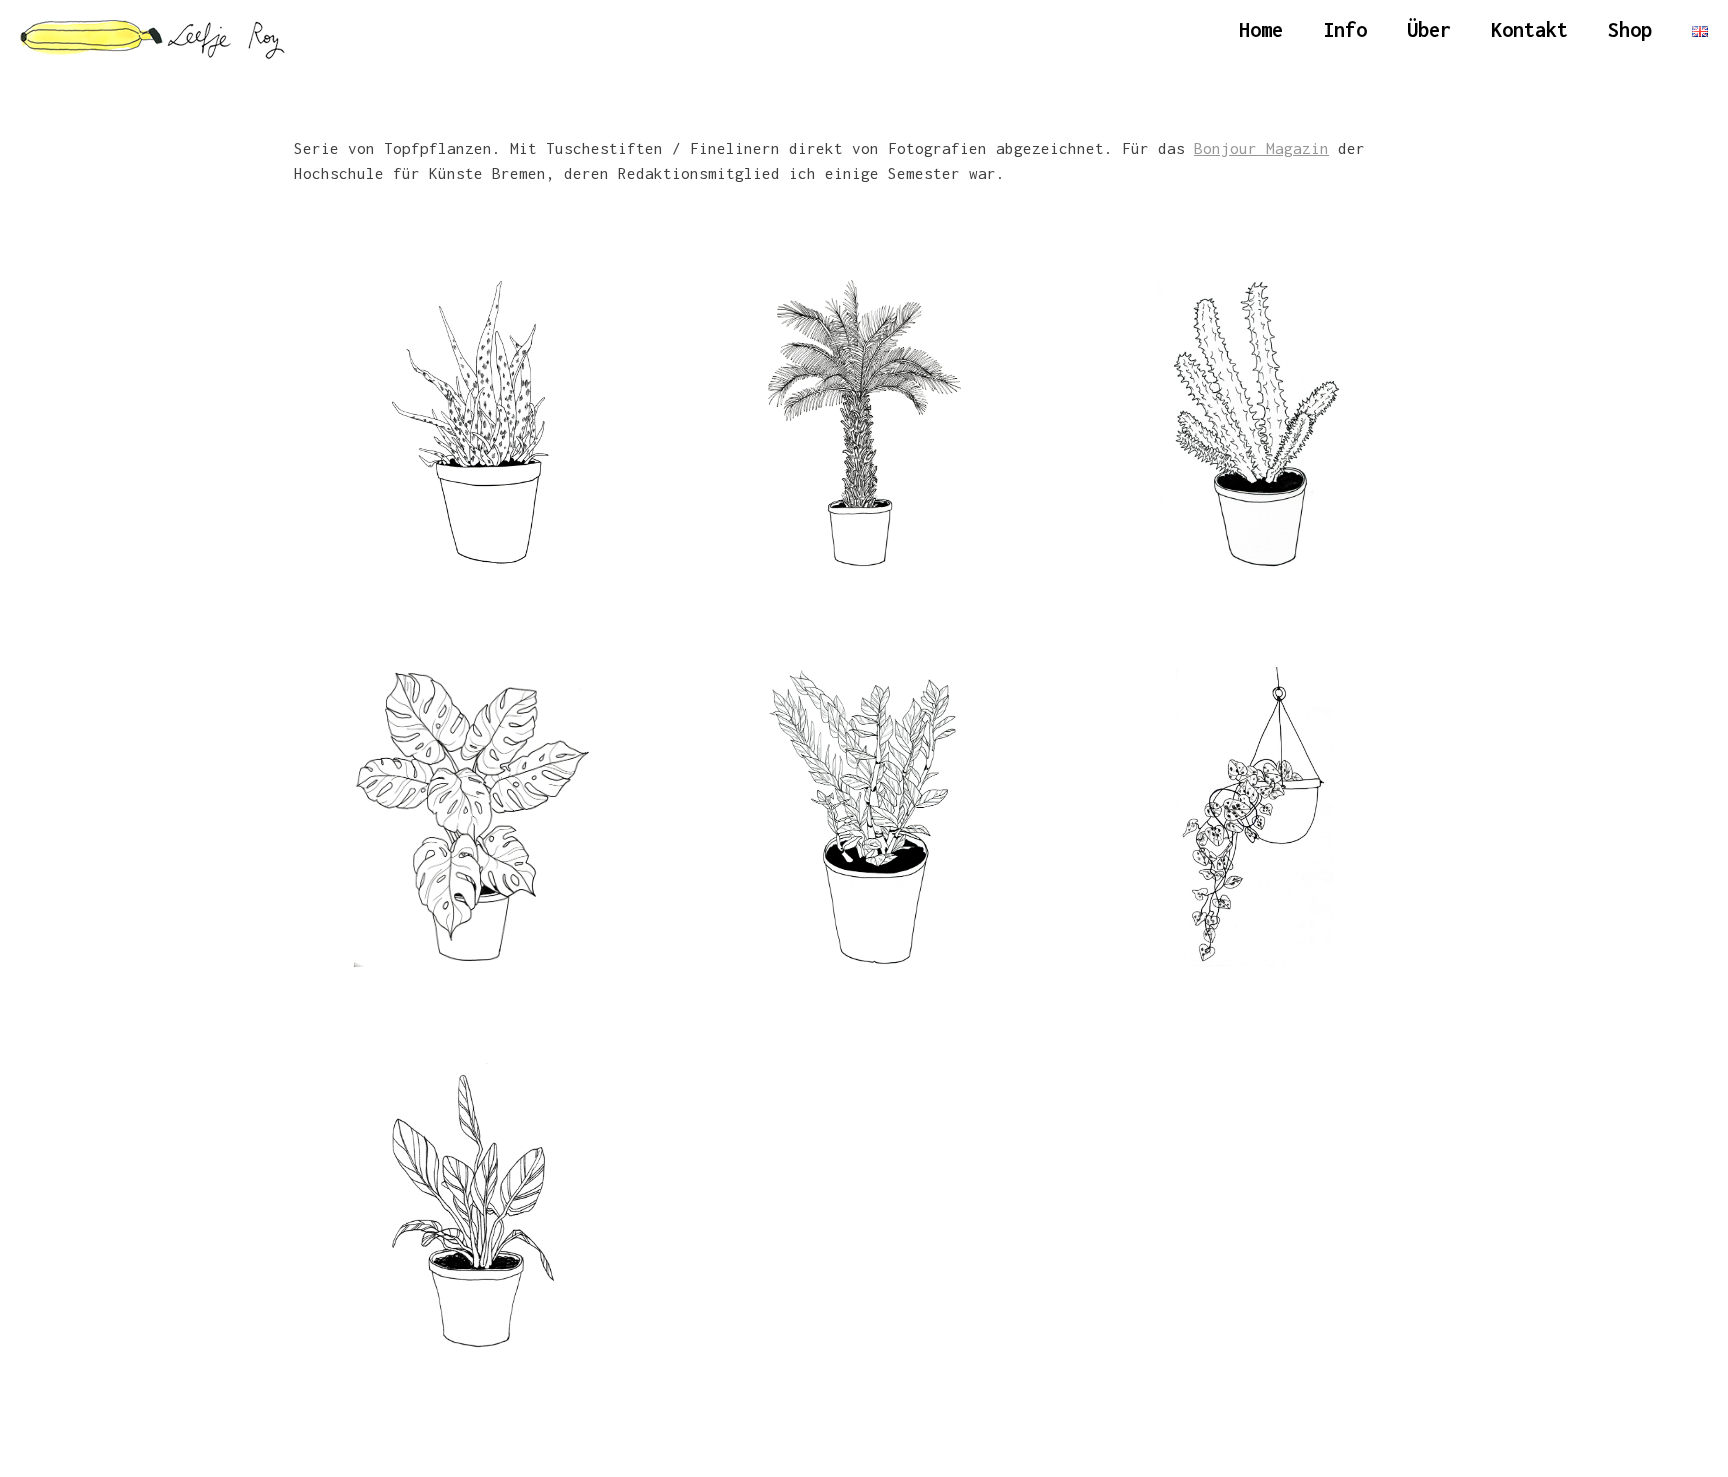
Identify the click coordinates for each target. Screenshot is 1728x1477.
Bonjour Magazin (1261, 148)
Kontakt (1529, 29)
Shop (1630, 29)
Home (1261, 29)
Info (1345, 29)
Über (1429, 29)
